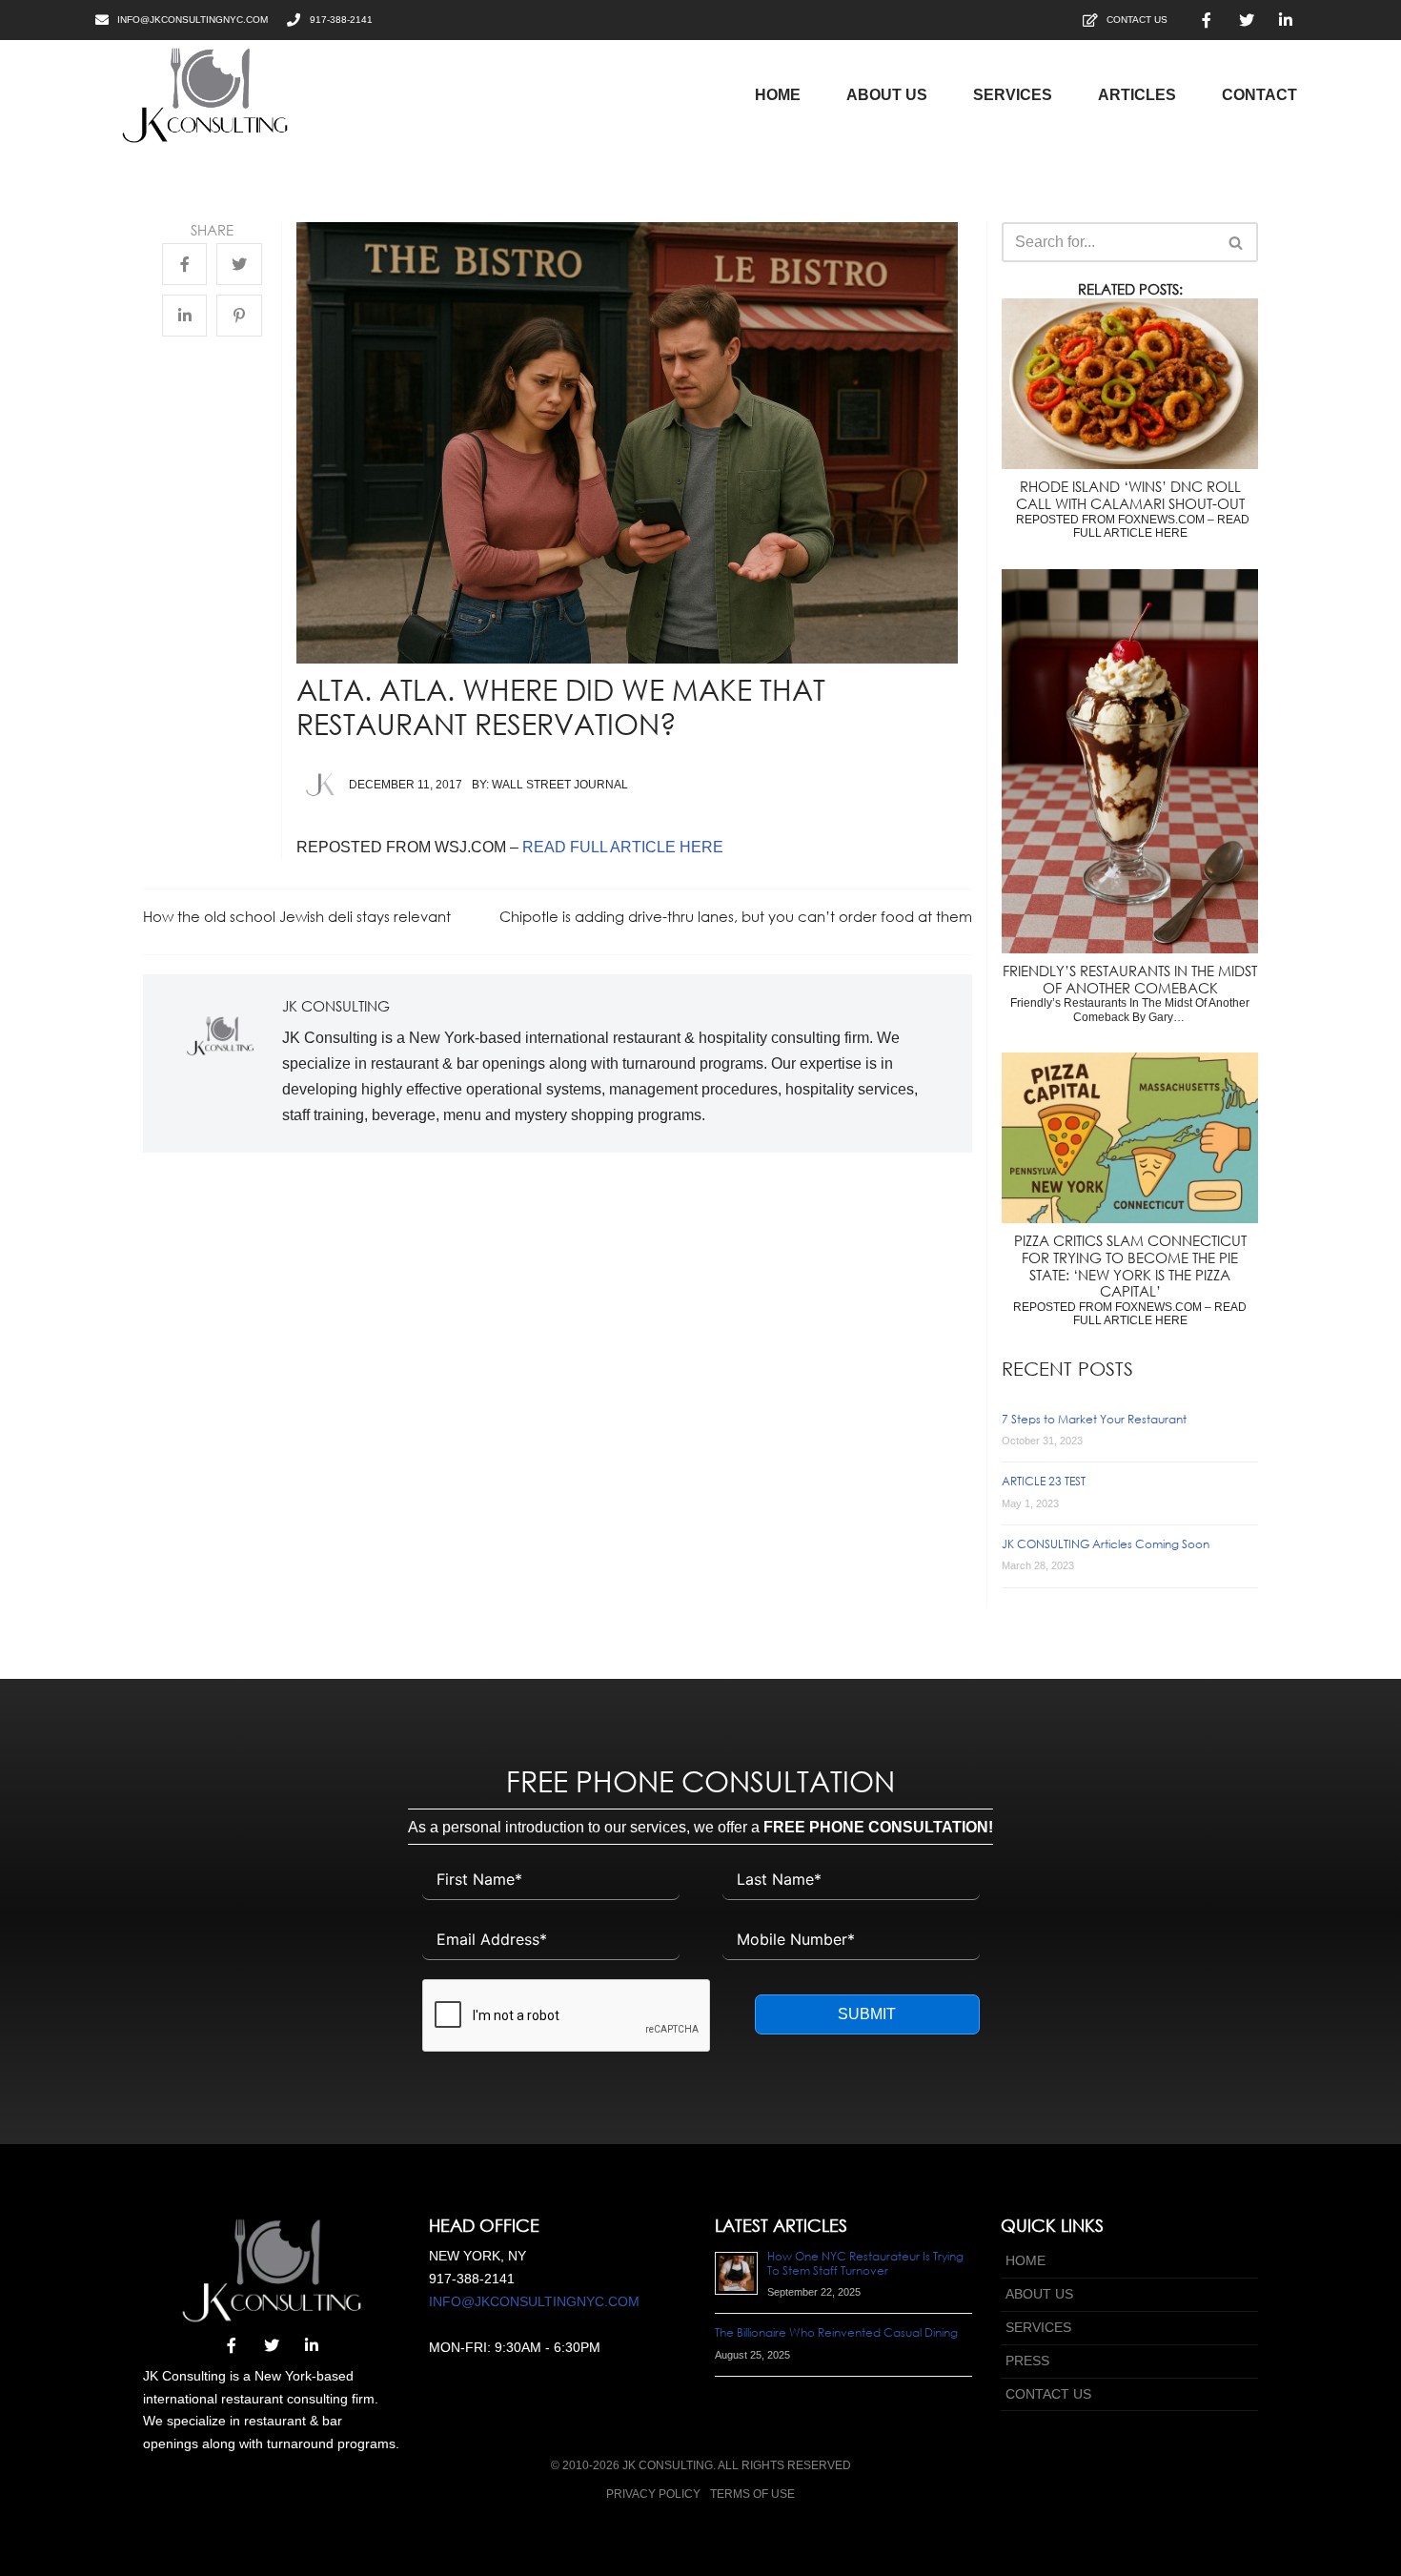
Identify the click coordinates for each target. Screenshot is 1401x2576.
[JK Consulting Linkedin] (1286, 20)
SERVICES (1038, 2327)
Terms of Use (752, 2494)
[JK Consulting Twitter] (1247, 20)
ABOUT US (1039, 2294)
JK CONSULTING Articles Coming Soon (1106, 1544)
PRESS (1027, 2361)
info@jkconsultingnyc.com (534, 2301)
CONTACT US (1048, 2394)
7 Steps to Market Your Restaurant (1094, 1419)
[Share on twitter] (239, 265)
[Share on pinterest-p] (239, 317)
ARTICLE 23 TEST (1044, 1481)
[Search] (1237, 242)
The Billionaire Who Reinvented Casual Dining (836, 2332)
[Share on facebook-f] (184, 265)
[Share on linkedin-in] (184, 317)
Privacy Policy (653, 2494)
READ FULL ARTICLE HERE (623, 847)
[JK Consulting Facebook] (1207, 20)
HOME (1025, 2260)
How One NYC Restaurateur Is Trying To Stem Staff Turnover (865, 2263)
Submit (867, 2014)
